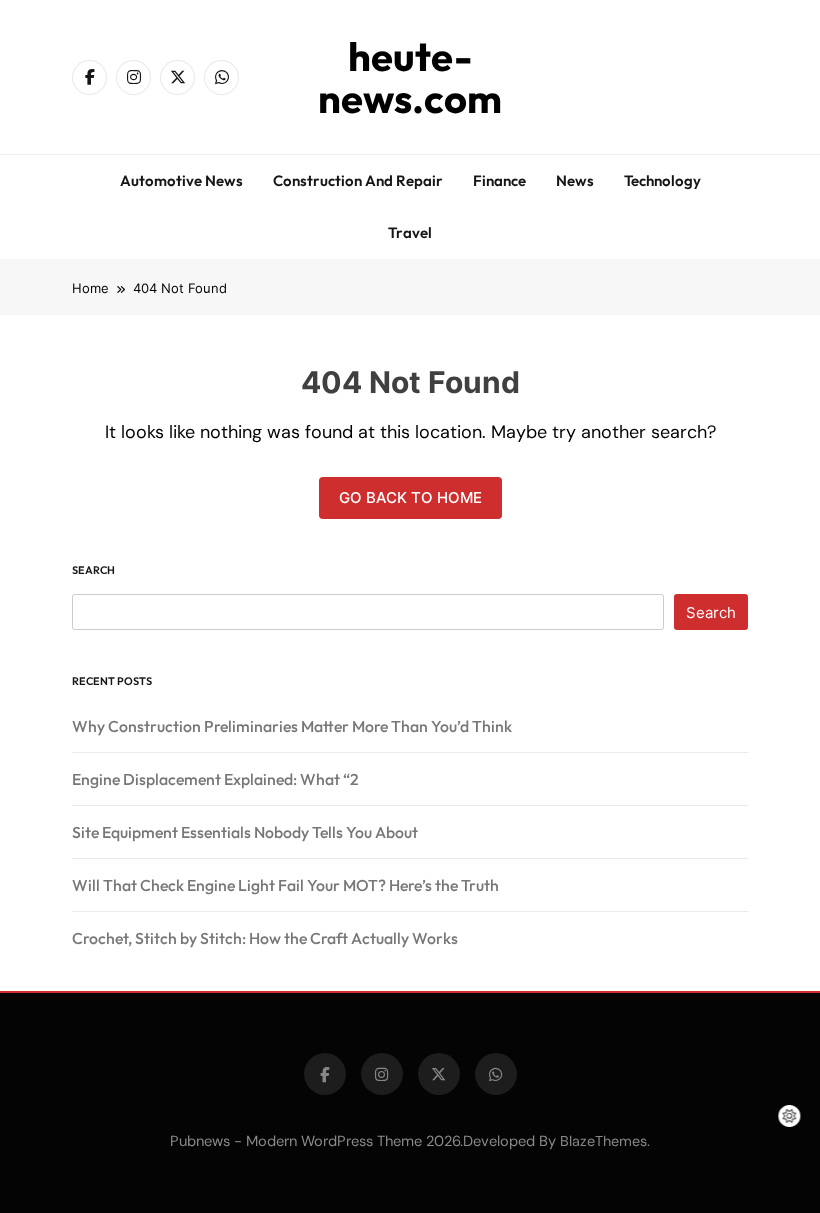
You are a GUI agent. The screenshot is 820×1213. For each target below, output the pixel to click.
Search (93, 570)
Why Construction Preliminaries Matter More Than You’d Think (292, 726)
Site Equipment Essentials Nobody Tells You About (245, 832)
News (575, 180)
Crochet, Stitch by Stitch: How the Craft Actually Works (265, 938)
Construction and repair (358, 180)
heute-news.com (410, 77)
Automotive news (181, 180)
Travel (410, 232)
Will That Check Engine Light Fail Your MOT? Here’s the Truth (285, 885)
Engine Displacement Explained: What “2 (215, 779)
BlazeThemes (603, 1141)
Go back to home (410, 497)
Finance (499, 180)
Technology (662, 180)
